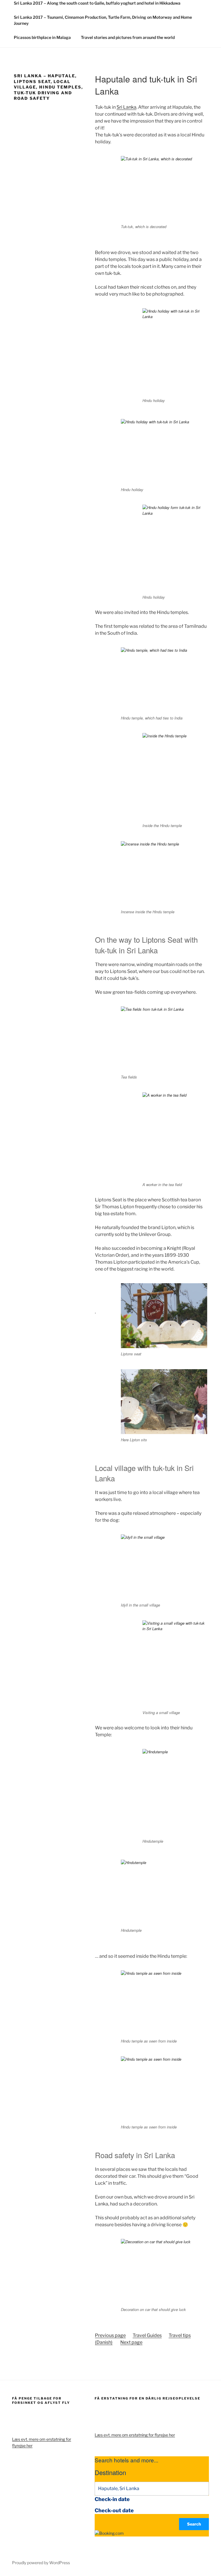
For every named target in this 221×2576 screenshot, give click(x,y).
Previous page (110, 2335)
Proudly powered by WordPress (41, 2563)
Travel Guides (147, 2335)
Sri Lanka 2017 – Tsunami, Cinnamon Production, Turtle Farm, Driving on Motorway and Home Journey (103, 20)
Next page (131, 2342)
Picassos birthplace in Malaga (42, 37)
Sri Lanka (126, 107)
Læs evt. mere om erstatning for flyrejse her (135, 2435)
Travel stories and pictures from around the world (128, 37)
